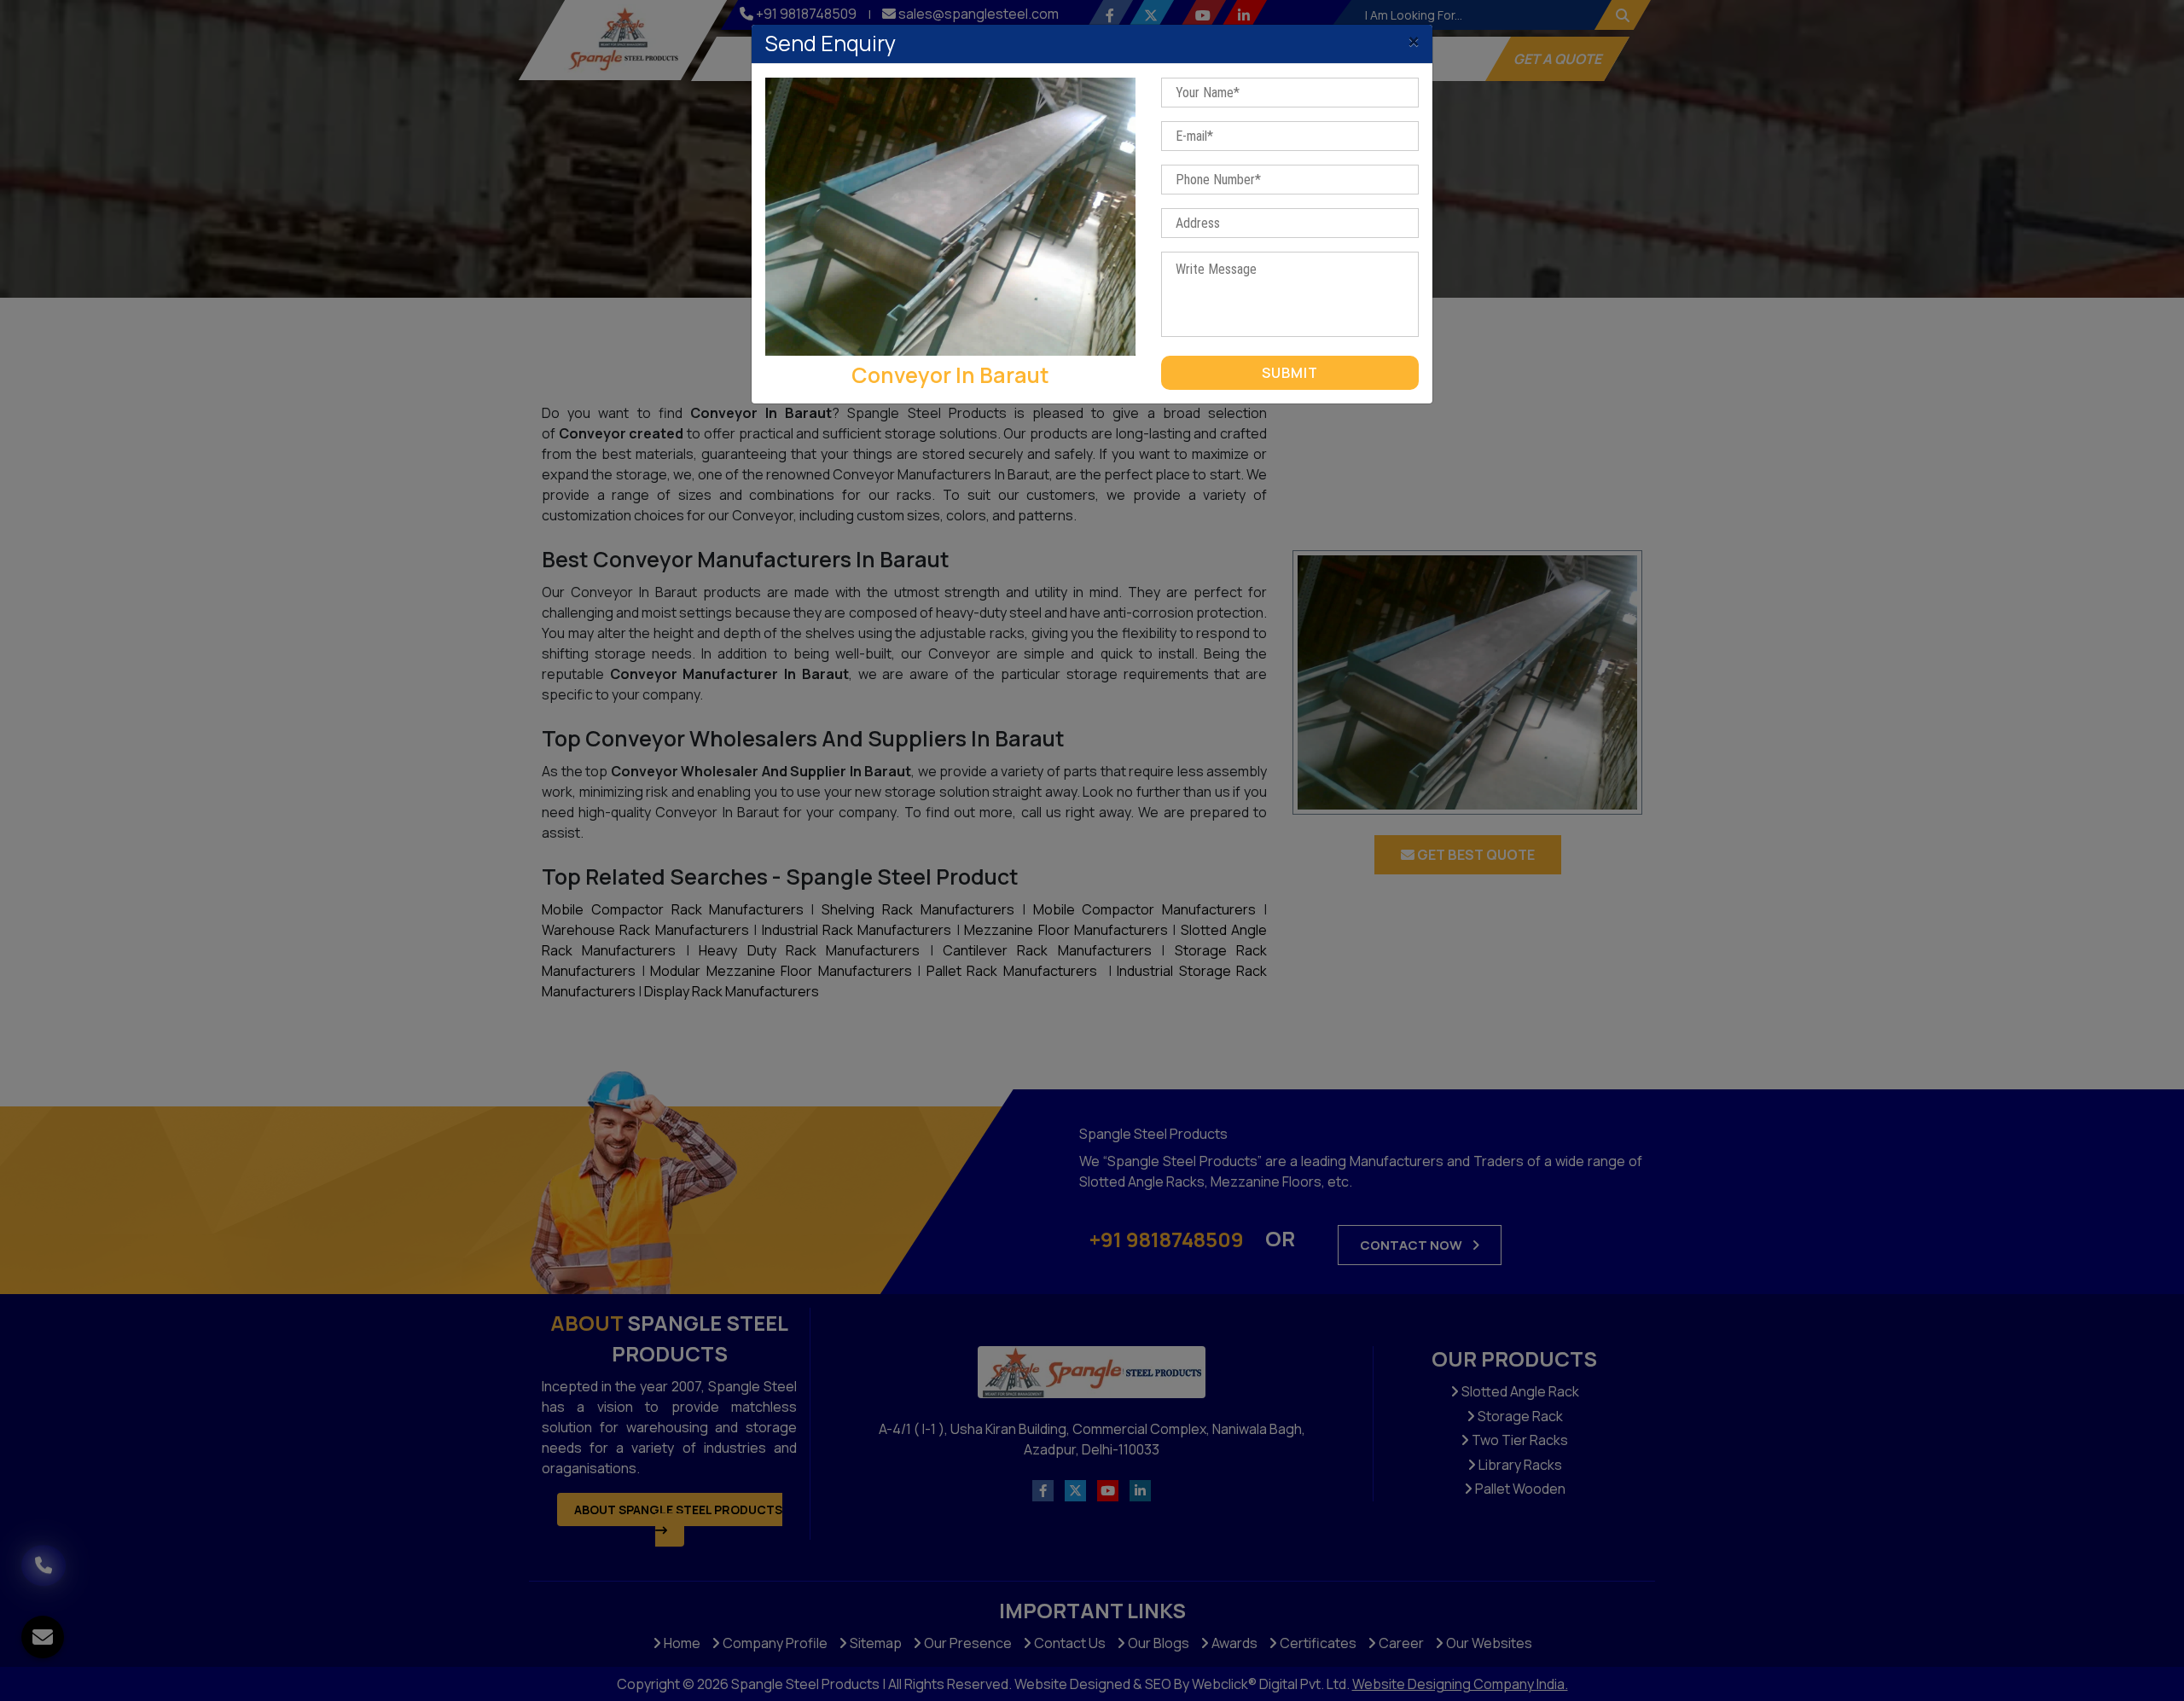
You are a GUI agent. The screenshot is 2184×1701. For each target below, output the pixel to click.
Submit (1290, 373)
